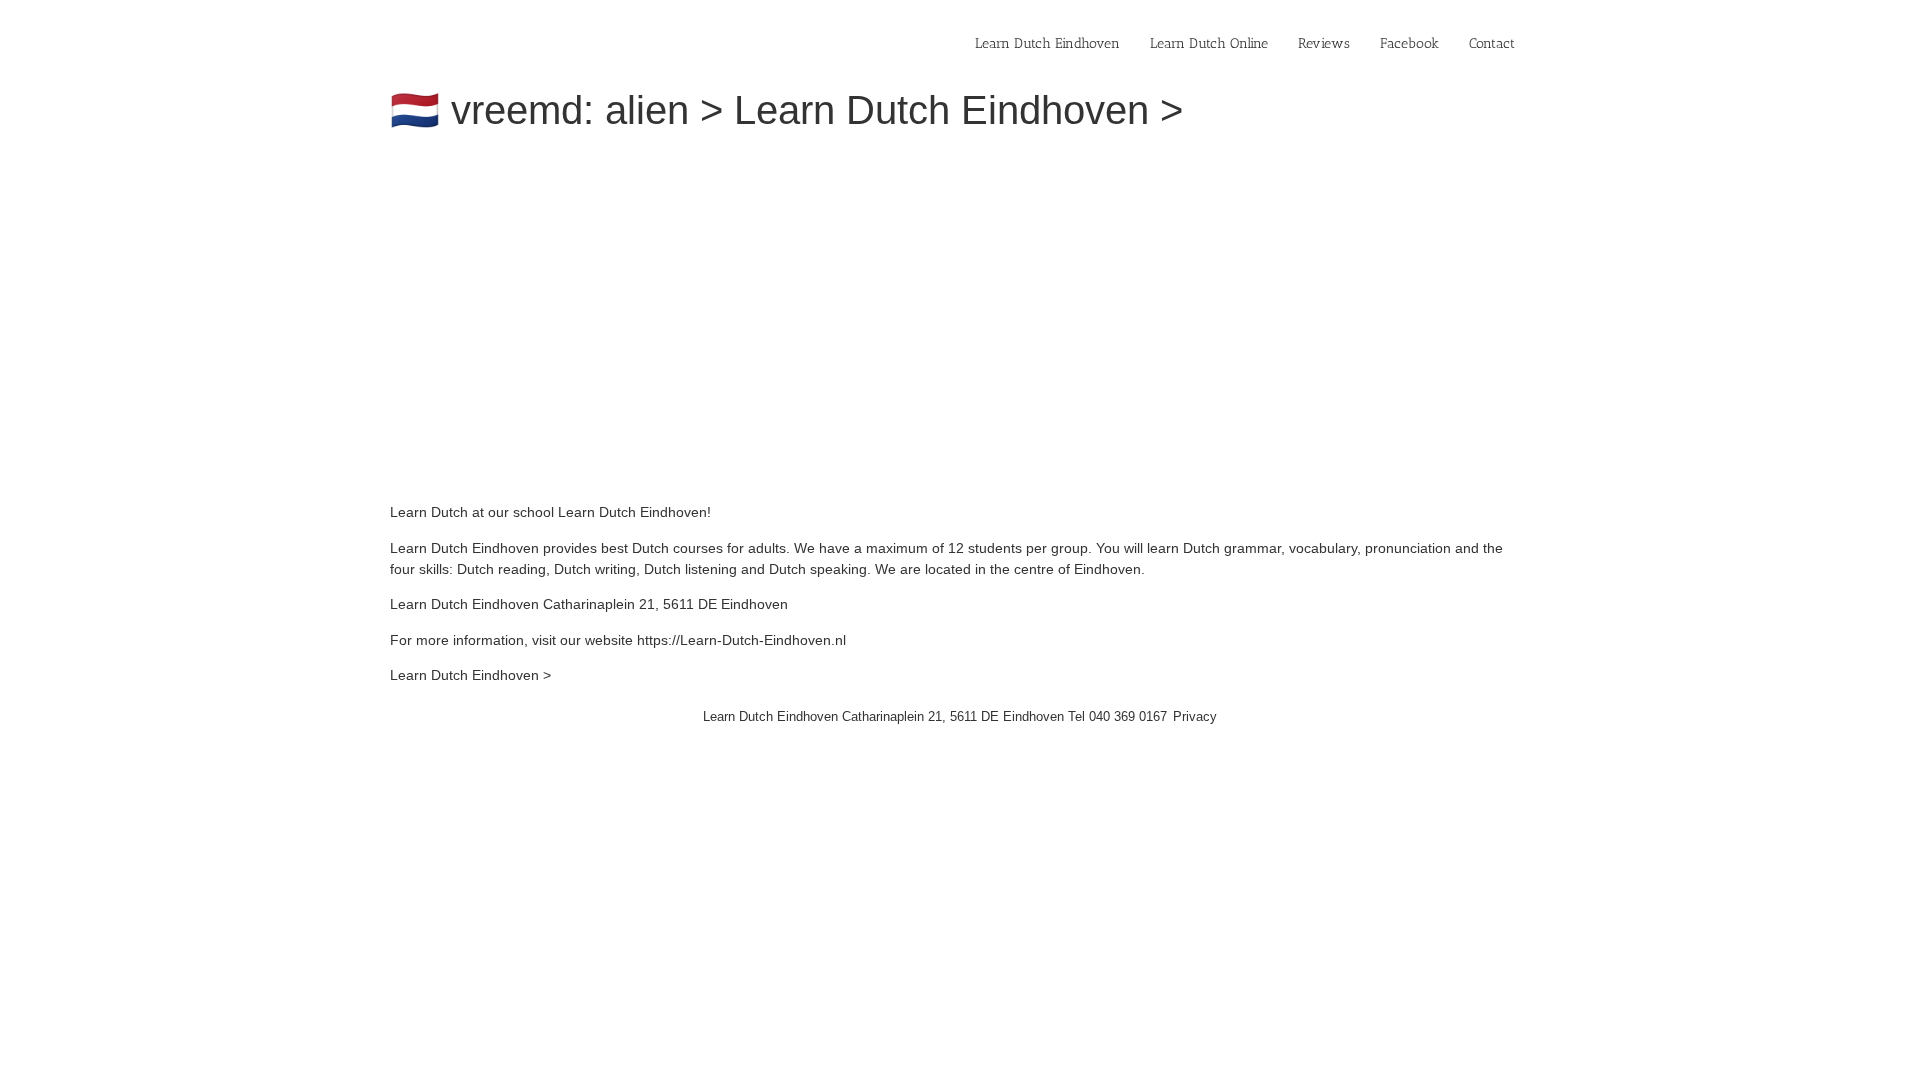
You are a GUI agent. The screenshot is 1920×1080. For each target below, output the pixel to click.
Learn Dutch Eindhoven (1047, 43)
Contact (1492, 43)
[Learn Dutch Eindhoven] (665, 160)
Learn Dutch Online (1209, 43)
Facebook (1409, 43)
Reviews (1324, 43)
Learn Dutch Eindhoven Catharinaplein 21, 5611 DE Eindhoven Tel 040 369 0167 (935, 716)
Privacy (1195, 716)
